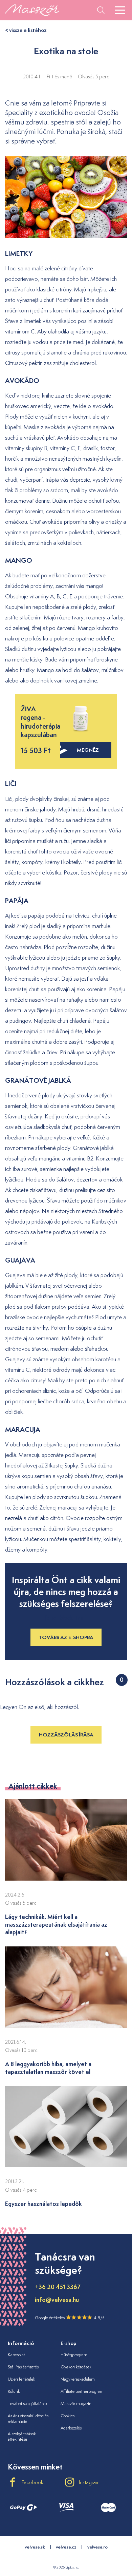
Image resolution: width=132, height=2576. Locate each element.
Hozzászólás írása (66, 1735)
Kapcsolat (16, 2355)
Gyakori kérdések (76, 2367)
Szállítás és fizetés (23, 2367)
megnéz (88, 750)
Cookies (68, 2416)
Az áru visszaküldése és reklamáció (28, 2419)
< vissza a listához (26, 30)
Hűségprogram (74, 2355)
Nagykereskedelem (78, 2379)
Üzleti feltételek (21, 2379)
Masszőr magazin (76, 2404)
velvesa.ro (97, 2547)
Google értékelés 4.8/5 (70, 2318)
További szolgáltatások (28, 2404)
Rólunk (14, 2391)
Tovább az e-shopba (66, 1637)
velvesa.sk (35, 2547)
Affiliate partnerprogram (82, 2391)
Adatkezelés (71, 2428)
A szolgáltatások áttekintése (22, 2437)
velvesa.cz (66, 2547)
